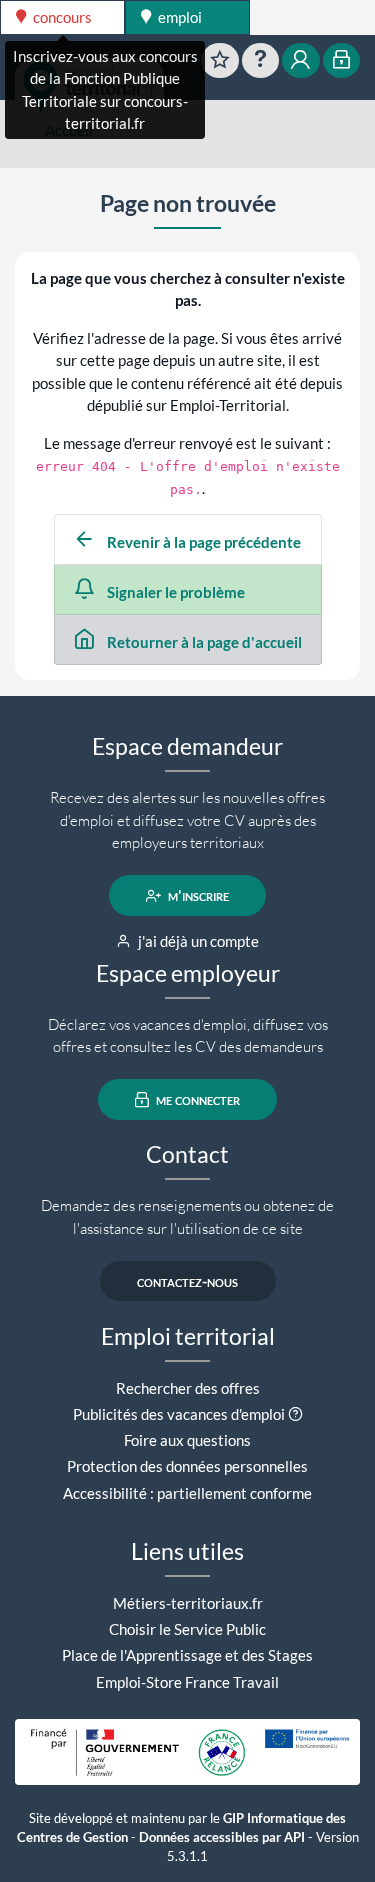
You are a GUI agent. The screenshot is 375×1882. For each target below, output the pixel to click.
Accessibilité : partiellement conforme (187, 1493)
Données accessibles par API (222, 1837)
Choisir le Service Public (187, 1629)
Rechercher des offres (188, 1388)
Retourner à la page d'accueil (203, 642)
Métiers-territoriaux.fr (188, 1603)
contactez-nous (187, 1281)
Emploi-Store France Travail (187, 1682)
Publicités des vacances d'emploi (179, 1414)
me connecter (196, 1100)
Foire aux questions (187, 1440)
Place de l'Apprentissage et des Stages (187, 1655)
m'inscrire (197, 896)
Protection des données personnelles (187, 1466)
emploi (178, 17)
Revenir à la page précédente (202, 542)
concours (61, 17)
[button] (295, 1414)
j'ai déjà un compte (197, 941)
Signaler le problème (174, 592)
